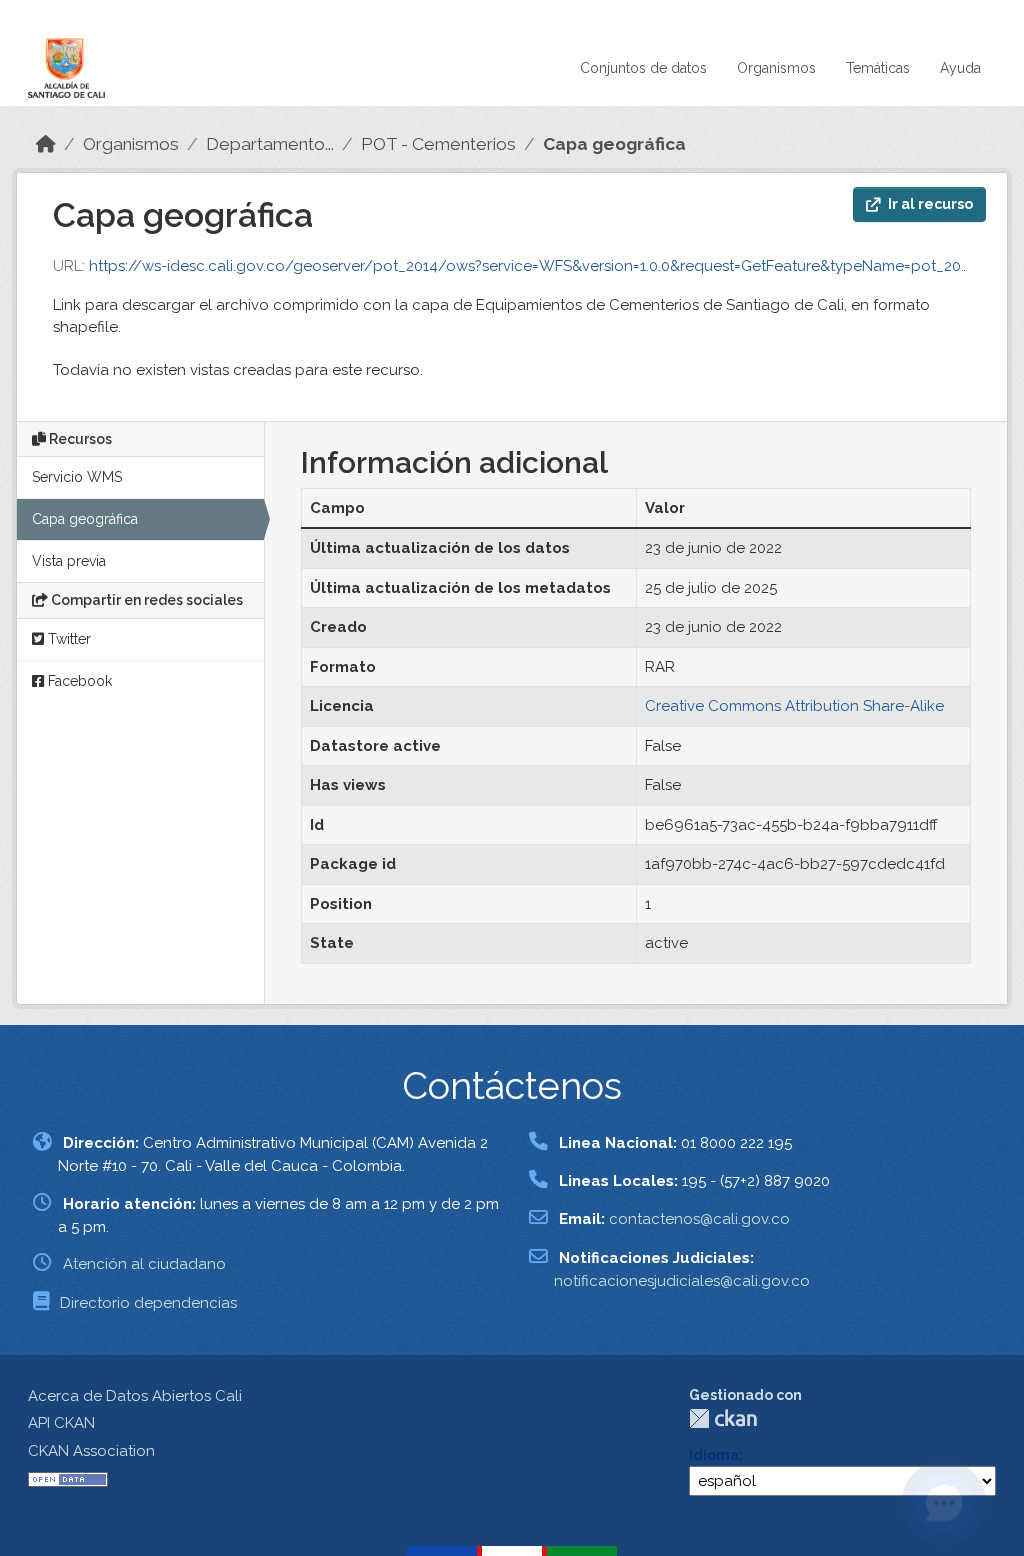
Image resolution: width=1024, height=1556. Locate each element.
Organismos (776, 68)
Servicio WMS (77, 477)
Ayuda (960, 68)
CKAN (723, 1418)
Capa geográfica (614, 144)
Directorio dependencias (148, 1303)
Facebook (78, 681)
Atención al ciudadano (144, 1264)
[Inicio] (46, 144)
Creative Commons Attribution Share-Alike (794, 706)
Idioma (714, 1455)
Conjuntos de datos (643, 68)
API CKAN (61, 1423)
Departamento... (270, 144)
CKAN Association (91, 1451)
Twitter (67, 639)
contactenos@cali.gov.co (699, 1219)
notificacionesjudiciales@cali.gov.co (682, 1281)
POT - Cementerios (438, 144)
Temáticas (878, 68)
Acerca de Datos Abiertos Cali (135, 1396)
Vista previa (69, 561)
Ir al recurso (930, 204)
